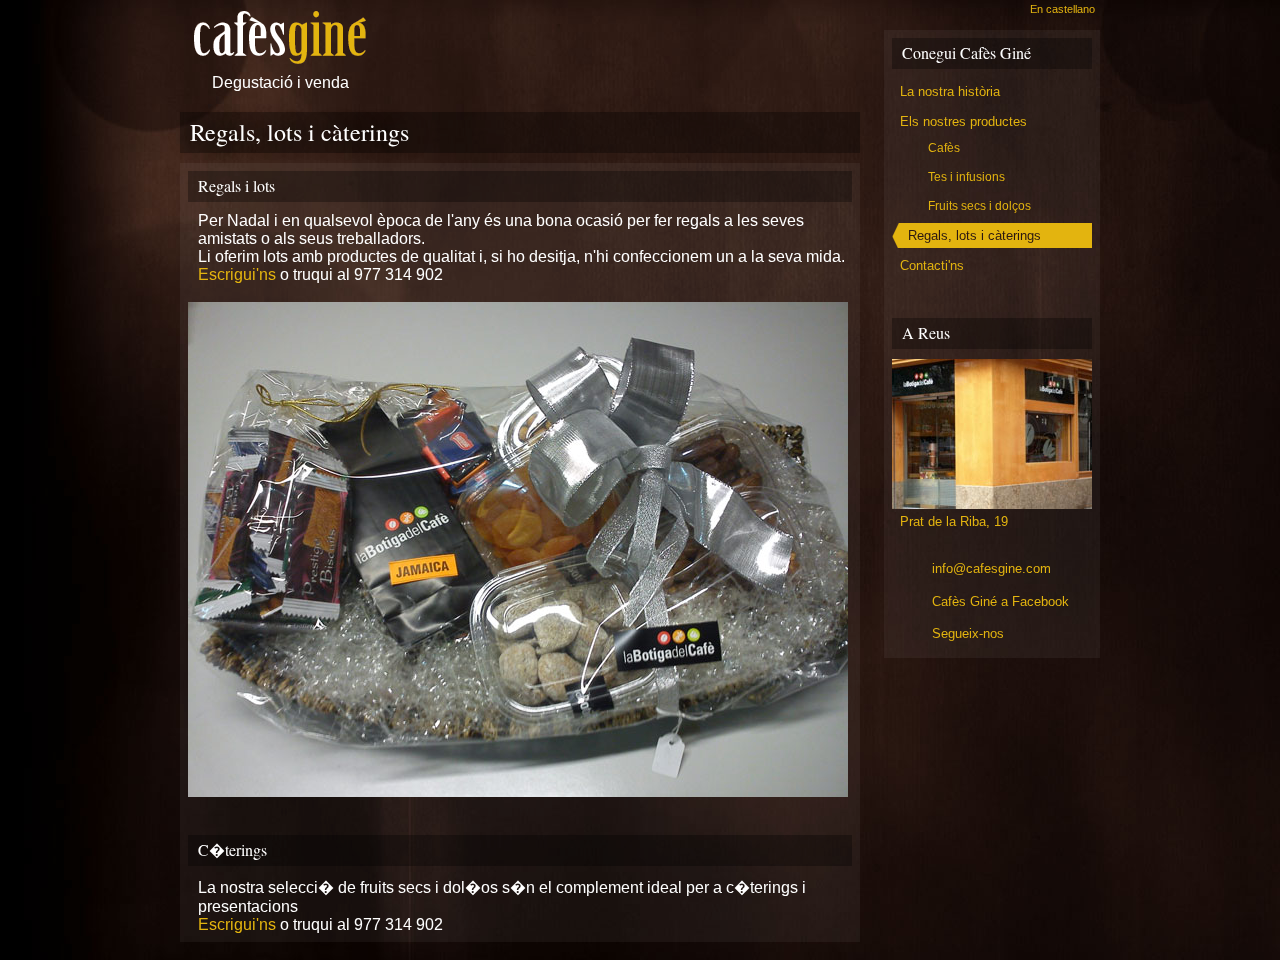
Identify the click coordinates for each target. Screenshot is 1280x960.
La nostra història (950, 91)
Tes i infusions (966, 177)
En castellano (1062, 9)
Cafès (944, 148)
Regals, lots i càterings (974, 235)
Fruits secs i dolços (979, 206)
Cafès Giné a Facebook (1000, 601)
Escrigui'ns (237, 274)
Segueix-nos (968, 633)
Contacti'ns (932, 265)
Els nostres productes (963, 121)
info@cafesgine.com (991, 568)
